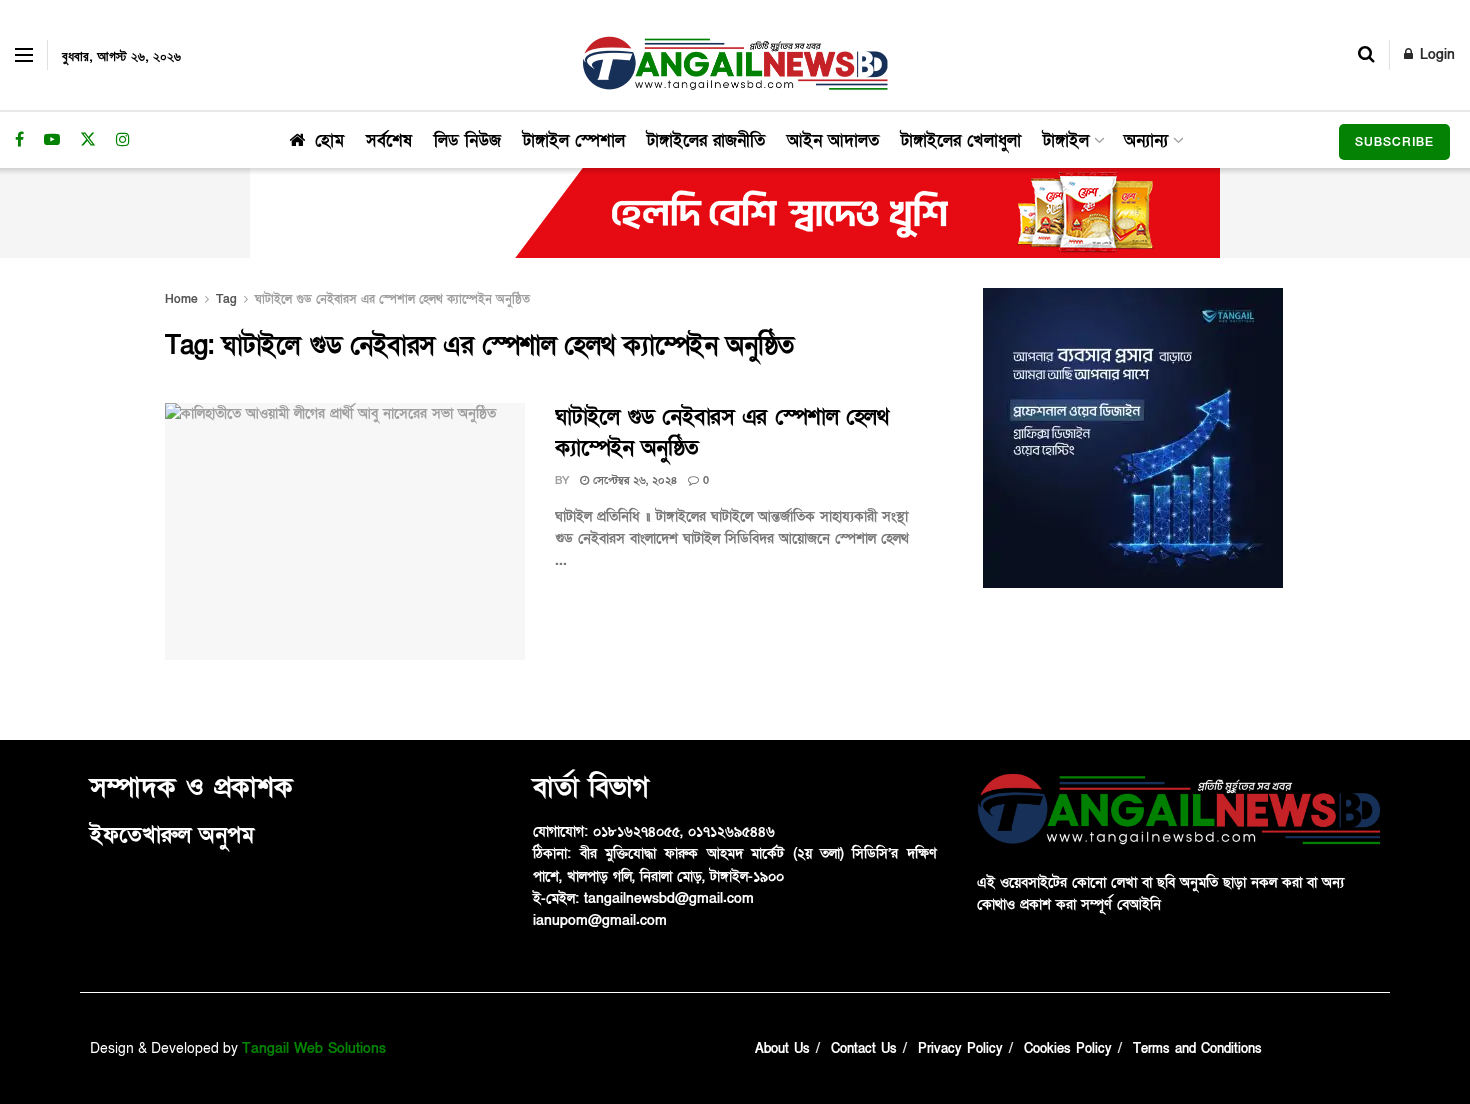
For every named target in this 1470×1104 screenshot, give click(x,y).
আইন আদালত (833, 140)
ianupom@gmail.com (600, 920)
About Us (782, 1049)
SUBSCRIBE (1394, 142)
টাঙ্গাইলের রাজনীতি (706, 140)
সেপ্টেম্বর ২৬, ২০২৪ (633, 480)
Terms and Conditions (1197, 1049)
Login (1435, 54)
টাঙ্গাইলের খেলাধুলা (961, 140)
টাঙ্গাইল (1066, 140)
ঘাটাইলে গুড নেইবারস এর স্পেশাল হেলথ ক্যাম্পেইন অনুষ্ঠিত (392, 299)
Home (181, 299)
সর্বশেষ (389, 140)
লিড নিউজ (467, 140)
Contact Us (864, 1049)
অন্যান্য (1146, 140)
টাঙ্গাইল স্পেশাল (574, 140)
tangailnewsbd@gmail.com (669, 898)
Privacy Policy (960, 1049)
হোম (329, 140)
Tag (226, 299)
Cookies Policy (1068, 1049)
